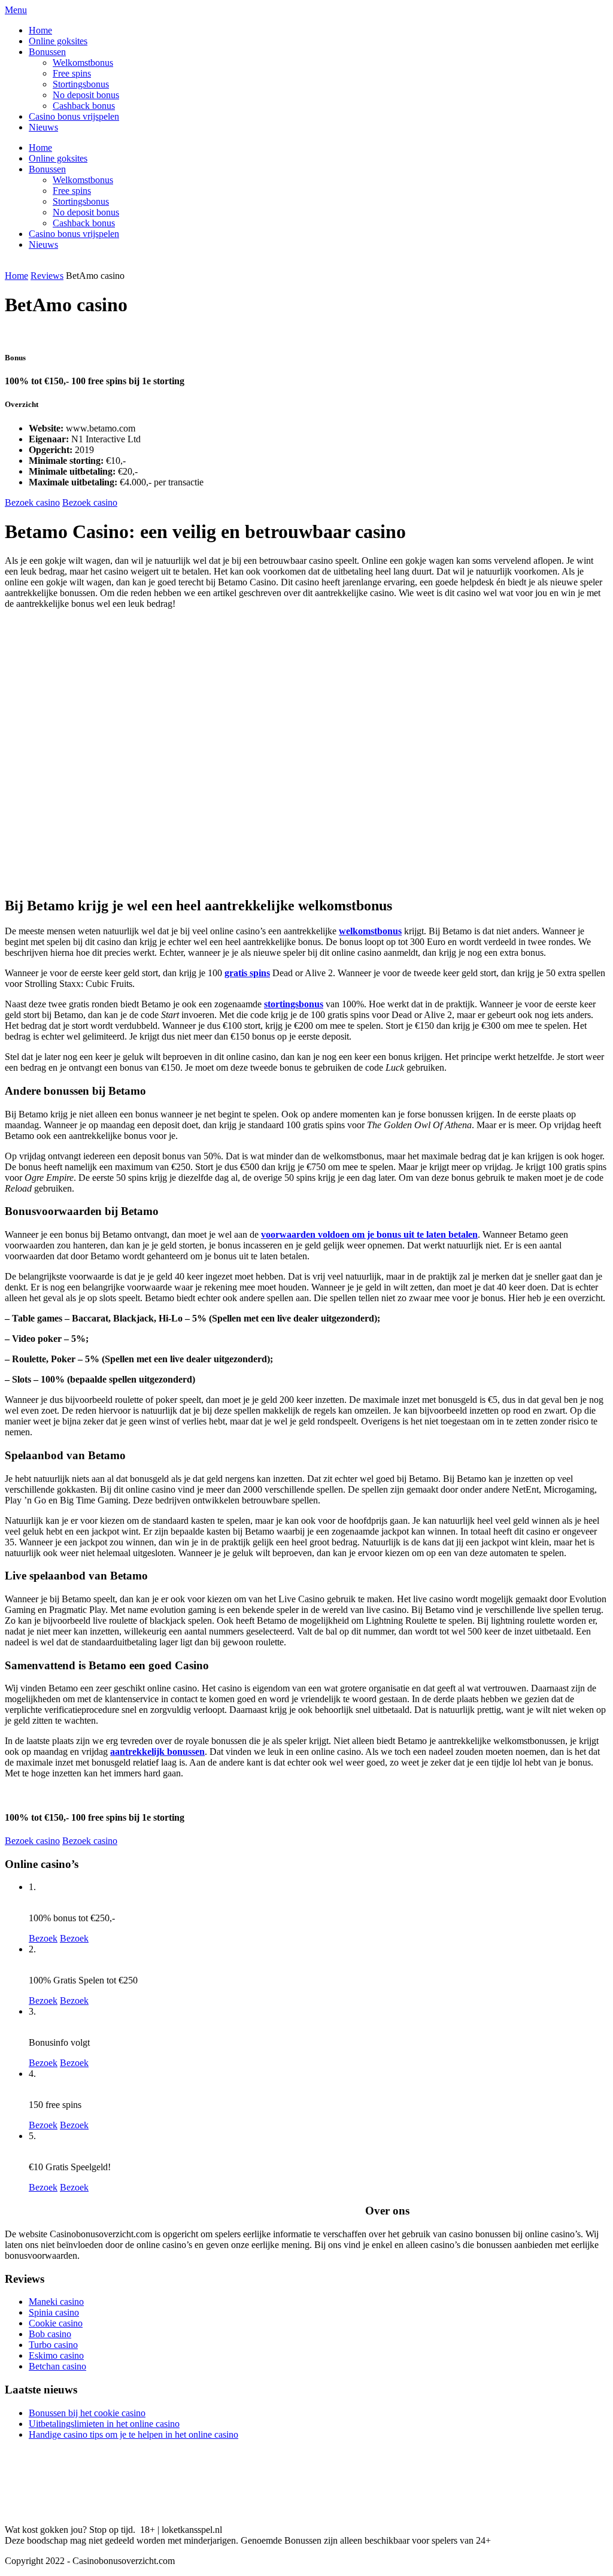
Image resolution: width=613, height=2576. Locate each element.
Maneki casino (56, 2302)
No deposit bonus (86, 95)
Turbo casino (53, 2345)
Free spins (72, 73)
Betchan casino (57, 2366)
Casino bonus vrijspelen (74, 116)
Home (40, 30)
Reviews (47, 276)
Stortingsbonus (81, 84)
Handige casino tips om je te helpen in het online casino (133, 2434)
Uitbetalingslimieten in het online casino (104, 2424)
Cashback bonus (84, 106)
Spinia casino (54, 2312)
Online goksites (58, 41)
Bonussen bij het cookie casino (87, 2413)
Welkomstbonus (83, 63)
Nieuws (43, 127)
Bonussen (47, 52)
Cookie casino (56, 2323)
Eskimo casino (56, 2355)
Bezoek (43, 1938)
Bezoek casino (32, 502)
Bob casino (50, 2334)
